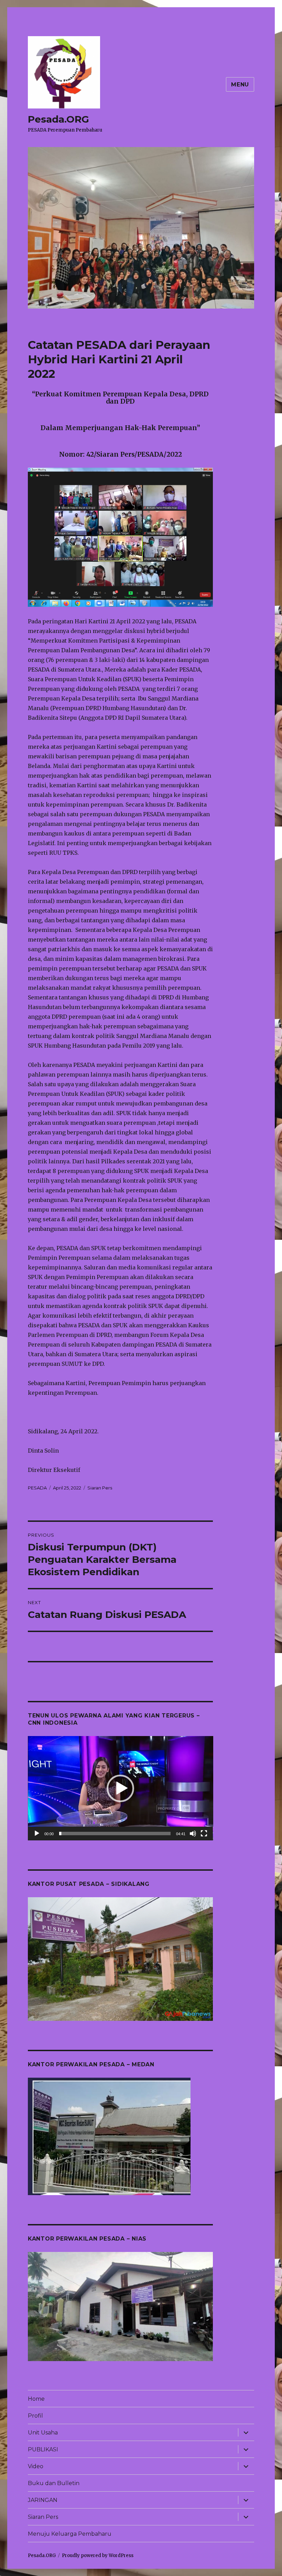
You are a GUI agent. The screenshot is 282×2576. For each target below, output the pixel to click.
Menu (240, 85)
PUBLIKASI (43, 2449)
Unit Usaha (43, 2433)
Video (36, 2466)
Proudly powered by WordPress (98, 2556)
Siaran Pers (100, 1488)
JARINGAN (43, 2500)
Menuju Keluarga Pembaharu (70, 2534)
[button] (120, 1788)
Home (36, 2399)
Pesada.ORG (58, 119)
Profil (35, 2416)
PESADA (37, 1488)
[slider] (115, 1834)
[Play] (37, 1834)
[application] (121, 1788)
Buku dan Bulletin (54, 2483)
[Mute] (193, 1834)
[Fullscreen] (204, 1834)
